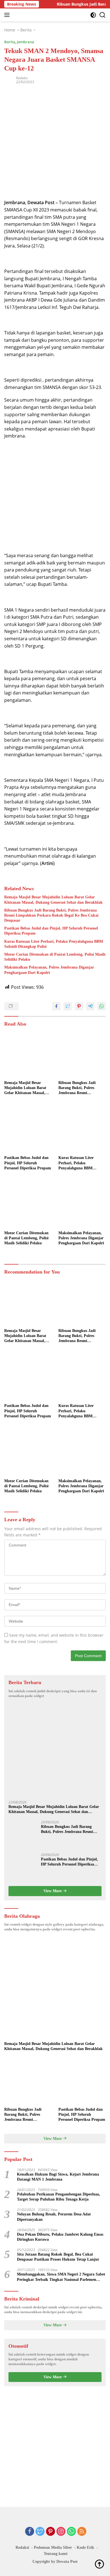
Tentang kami (56, 2554)
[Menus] (8, 15)
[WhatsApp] (71, 2532)
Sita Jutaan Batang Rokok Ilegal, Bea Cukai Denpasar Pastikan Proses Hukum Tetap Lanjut (58, 2257)
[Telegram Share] (90, 1006)
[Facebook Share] (56, 1006)
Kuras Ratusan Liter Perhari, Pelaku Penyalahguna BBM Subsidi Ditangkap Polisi (54, 944)
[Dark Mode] (93, 15)
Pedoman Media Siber (53, 2547)
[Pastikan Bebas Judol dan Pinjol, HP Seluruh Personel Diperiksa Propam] (28, 1129)
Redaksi (22, 78)
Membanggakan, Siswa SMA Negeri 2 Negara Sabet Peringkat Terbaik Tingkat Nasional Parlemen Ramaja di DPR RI (61, 2277)
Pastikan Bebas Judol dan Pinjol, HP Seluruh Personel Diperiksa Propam (51, 931)
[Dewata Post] (14, 15)
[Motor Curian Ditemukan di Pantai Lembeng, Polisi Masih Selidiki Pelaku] (28, 1204)
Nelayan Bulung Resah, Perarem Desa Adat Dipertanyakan (54, 2217)
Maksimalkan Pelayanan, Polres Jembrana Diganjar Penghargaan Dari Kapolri (49, 970)
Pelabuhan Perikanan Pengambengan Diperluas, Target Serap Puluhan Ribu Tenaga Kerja (59, 2197)
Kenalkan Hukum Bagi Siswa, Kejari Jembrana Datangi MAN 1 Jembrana (58, 2177)
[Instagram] (61, 2532)
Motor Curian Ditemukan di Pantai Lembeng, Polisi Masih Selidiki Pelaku (55, 957)
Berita (10, 42)
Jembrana (26, 42)
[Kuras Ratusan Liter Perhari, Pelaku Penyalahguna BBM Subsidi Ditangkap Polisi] (82, 1129)
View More (53, 1891)
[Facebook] (30, 2532)
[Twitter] (40, 2532)
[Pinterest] (50, 2532)
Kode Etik (85, 2547)
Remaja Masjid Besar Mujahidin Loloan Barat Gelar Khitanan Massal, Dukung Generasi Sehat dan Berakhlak (53, 900)
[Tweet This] (68, 1006)
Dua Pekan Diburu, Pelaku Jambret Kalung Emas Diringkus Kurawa (60, 2237)
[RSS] (82, 2532)
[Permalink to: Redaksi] (9, 80)
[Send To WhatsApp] (102, 1006)
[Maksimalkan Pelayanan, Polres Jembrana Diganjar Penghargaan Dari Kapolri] (82, 1204)
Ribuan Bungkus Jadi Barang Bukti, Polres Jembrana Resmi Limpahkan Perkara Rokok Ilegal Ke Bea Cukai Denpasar (51, 915)
